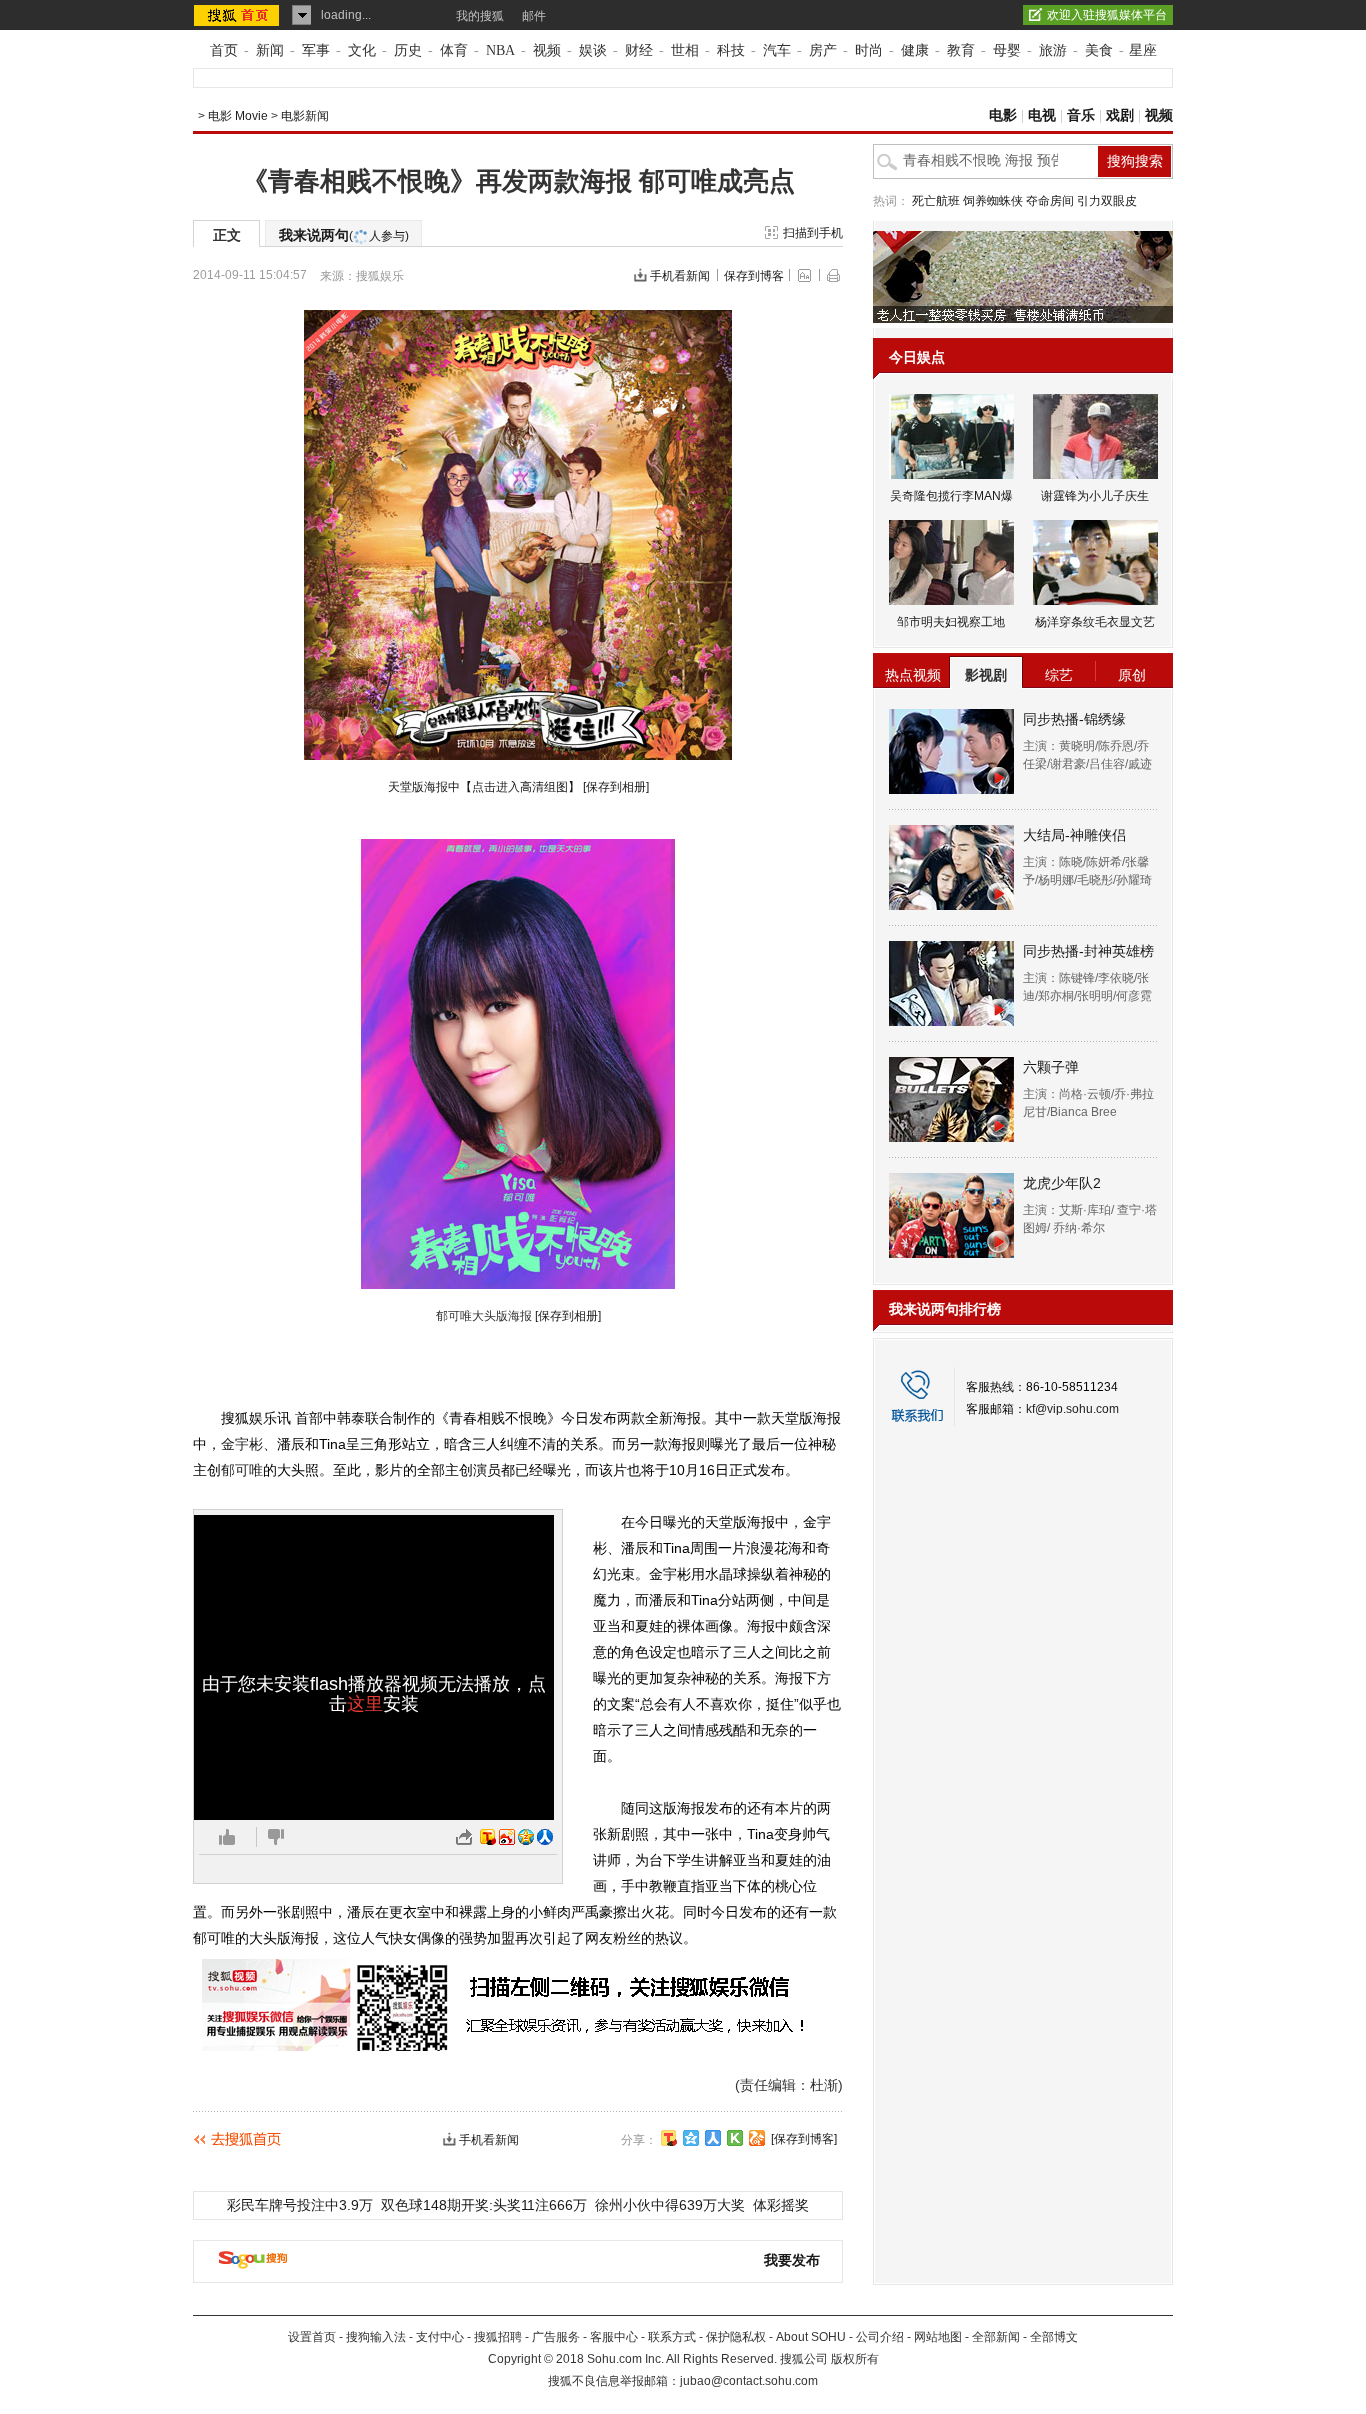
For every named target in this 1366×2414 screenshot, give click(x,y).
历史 (408, 50)
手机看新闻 (680, 276)
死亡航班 (936, 201)
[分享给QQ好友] (691, 2138)
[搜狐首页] (238, 15)
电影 (1003, 115)
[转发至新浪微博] (507, 1837)
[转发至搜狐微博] (488, 1837)
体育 (454, 50)
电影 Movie (238, 116)
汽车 (777, 50)
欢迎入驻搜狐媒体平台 (1107, 15)
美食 (1099, 50)
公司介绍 (880, 2337)
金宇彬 (242, 1444)
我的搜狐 (480, 16)
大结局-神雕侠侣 (1074, 835)
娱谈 (593, 50)
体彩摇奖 (781, 2205)
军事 (316, 50)
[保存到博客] (804, 2139)
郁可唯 (242, 1470)
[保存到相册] (616, 787)
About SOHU (811, 2337)
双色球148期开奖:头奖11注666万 (484, 2205)
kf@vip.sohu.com (1072, 1409)
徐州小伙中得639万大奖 (670, 2205)
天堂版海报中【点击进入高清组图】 (484, 787)
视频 (547, 50)
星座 (1143, 50)
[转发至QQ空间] (526, 1837)
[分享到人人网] (713, 2138)
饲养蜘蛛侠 (993, 201)
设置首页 (312, 2337)
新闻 (270, 50)
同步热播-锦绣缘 (1074, 719)
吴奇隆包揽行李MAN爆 (951, 496)
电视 (1042, 115)
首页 (224, 50)
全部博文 (1054, 2337)
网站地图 (938, 2337)
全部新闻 (996, 2337)
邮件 (534, 16)
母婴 (1007, 50)
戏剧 (1120, 115)
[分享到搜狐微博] (669, 2138)
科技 (731, 50)
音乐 (1081, 115)
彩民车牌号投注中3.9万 (300, 2205)
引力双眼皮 (1107, 201)
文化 (362, 50)
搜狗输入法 (376, 2337)
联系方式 (672, 2337)
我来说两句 (344, 235)
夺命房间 (1050, 201)
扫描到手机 (813, 233)
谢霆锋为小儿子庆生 (1095, 496)
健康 (915, 50)
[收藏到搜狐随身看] (735, 2138)
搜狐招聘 (498, 2337)
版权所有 (855, 2359)
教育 (961, 50)
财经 (639, 50)
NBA (500, 50)
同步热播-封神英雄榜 (1088, 951)
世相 (685, 50)
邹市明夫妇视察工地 (951, 622)
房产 (823, 50)
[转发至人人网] (545, 1837)
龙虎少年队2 (1062, 1183)
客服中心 (614, 2337)
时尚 (869, 50)
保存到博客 (754, 276)
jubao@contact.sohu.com (749, 2381)
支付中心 (440, 2337)
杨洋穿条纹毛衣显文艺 (1095, 622)
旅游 (1053, 50)
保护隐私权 (736, 2337)
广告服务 (556, 2337)
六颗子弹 (1051, 1067)
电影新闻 (305, 116)
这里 (365, 1704)
